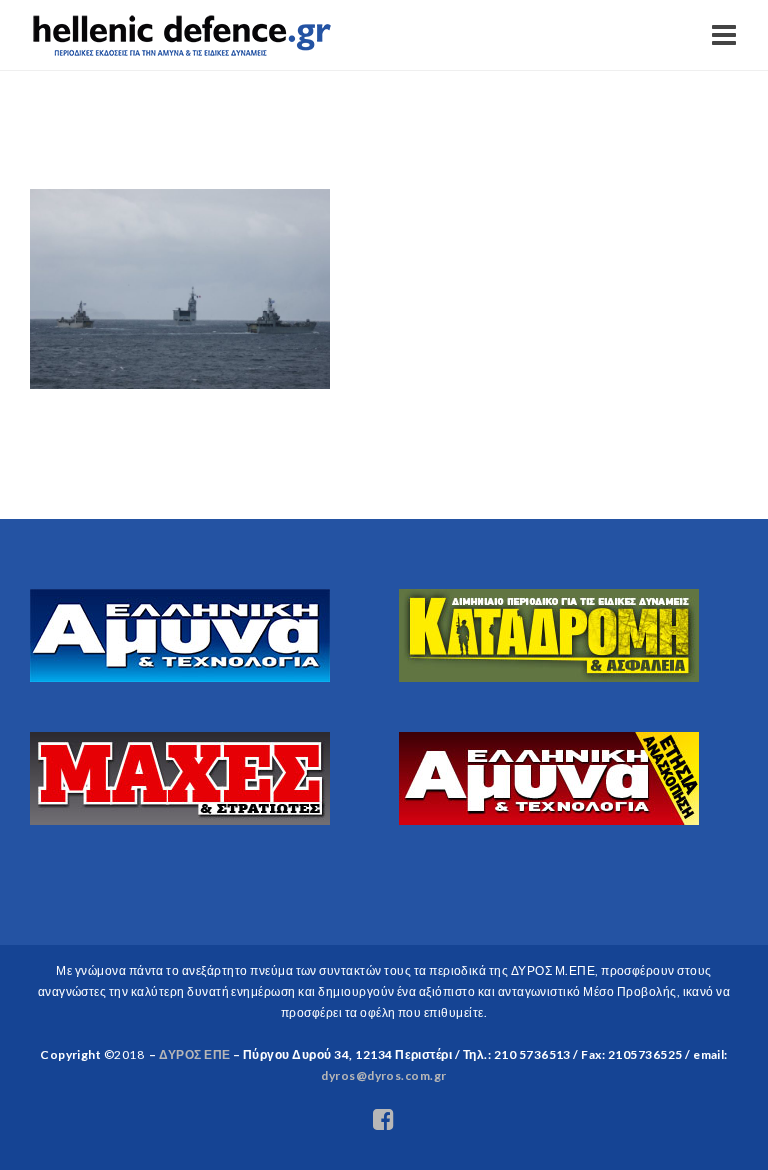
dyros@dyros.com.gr (384, 1075)
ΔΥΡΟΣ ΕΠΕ (194, 1054)
